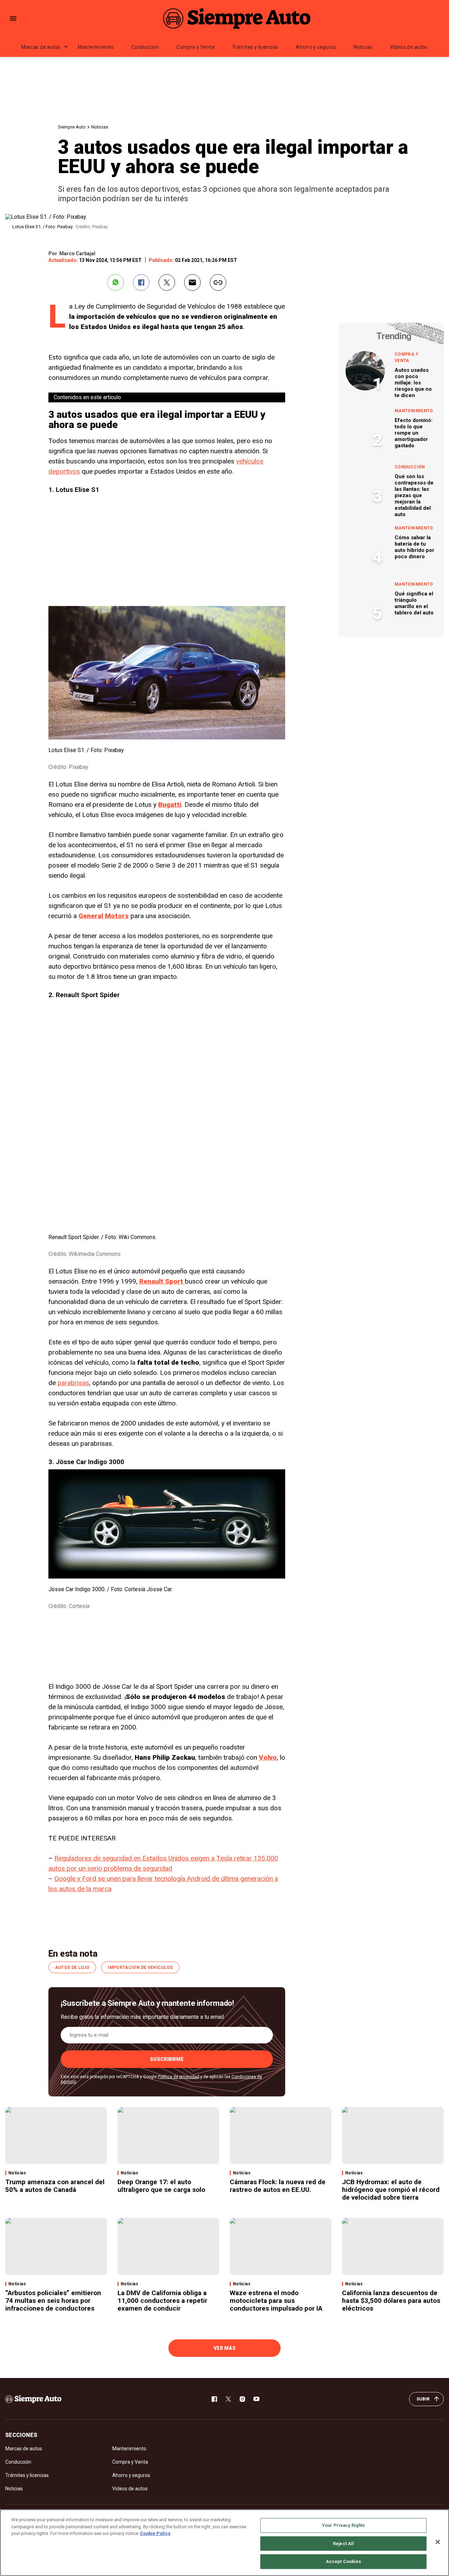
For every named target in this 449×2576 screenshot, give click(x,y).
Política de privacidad (179, 2077)
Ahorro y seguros (316, 47)
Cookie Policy (155, 2533)
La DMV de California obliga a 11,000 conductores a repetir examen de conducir (162, 2301)
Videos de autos (409, 47)
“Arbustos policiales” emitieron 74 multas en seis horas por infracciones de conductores (53, 2301)
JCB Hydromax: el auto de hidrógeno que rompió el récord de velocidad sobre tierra (391, 2190)
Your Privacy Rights (343, 2525)
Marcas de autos (41, 47)
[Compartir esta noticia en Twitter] (167, 282)
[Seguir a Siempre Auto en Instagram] (242, 2399)
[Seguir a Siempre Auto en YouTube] (256, 2399)
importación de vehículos (140, 1968)
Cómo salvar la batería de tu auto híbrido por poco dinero (414, 547)
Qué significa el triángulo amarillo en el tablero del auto (414, 603)
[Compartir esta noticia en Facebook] (141, 282)
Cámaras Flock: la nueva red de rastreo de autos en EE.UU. (278, 2186)
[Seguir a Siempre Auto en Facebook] (214, 2399)
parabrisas (73, 1383)
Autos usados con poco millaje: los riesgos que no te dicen (413, 383)
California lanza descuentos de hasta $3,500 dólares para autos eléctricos (391, 2301)
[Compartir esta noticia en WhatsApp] (116, 282)
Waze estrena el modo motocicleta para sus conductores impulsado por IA (276, 2301)
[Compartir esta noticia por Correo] (192, 282)
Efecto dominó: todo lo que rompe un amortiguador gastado (414, 433)
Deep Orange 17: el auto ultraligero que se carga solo (161, 2186)
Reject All (343, 2544)
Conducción (145, 47)
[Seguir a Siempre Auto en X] (228, 2399)
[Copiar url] (218, 282)
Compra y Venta (195, 47)
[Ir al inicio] (33, 2399)
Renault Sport (162, 1281)
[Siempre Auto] (237, 18)
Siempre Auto (72, 127)
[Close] (438, 2542)
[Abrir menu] (13, 18)
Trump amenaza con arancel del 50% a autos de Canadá (55, 2186)
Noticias (363, 47)
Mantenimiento (96, 47)
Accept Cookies (344, 2561)
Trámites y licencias (255, 47)
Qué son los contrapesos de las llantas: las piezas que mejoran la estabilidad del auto (414, 495)
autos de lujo (72, 1968)
